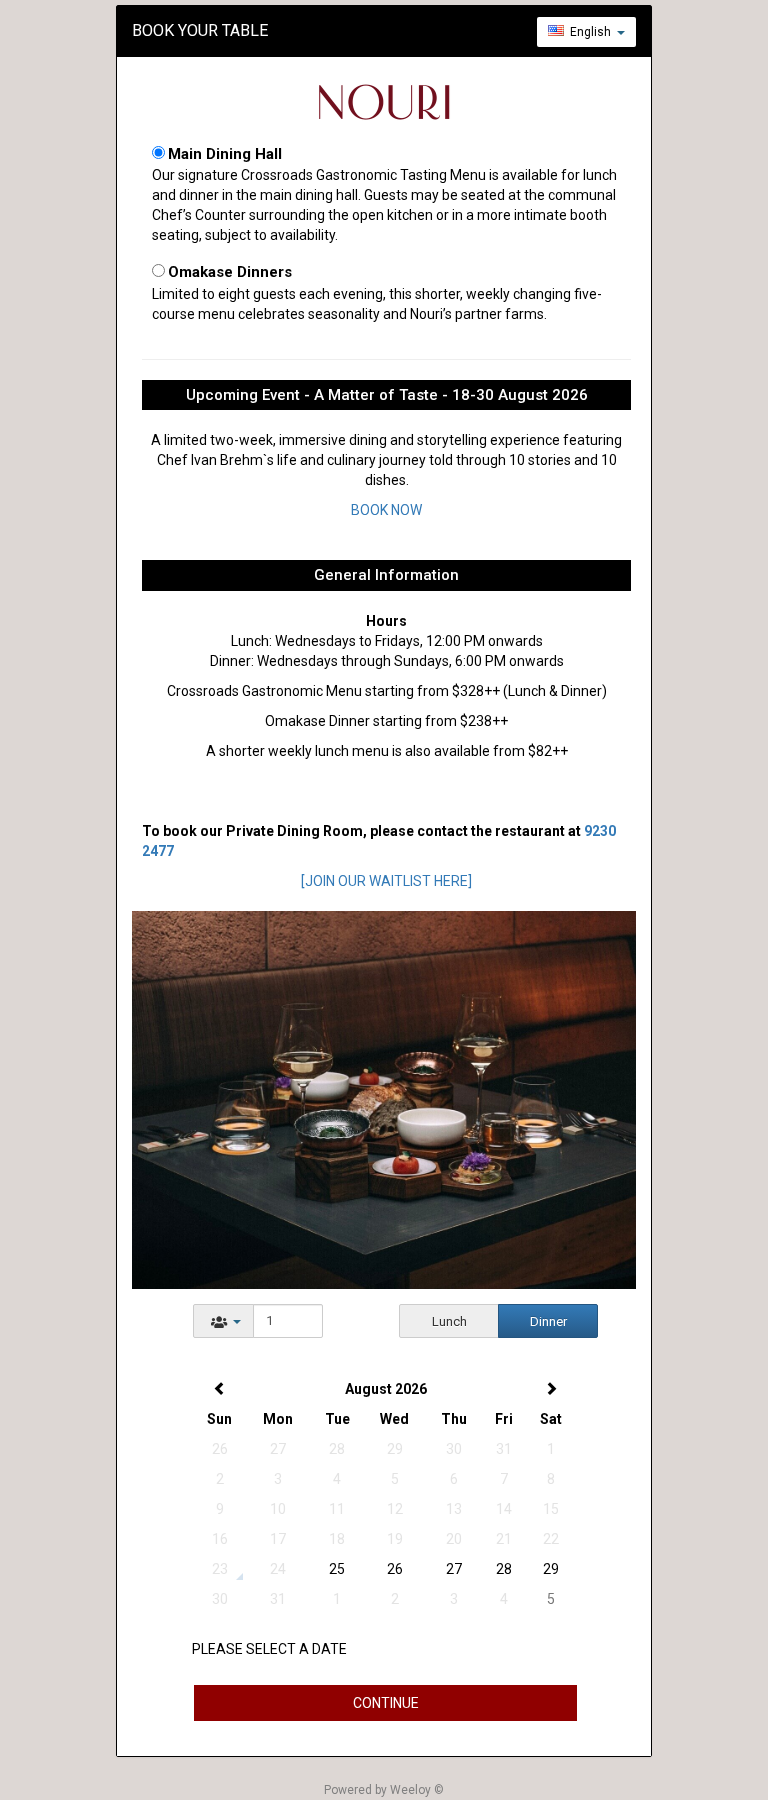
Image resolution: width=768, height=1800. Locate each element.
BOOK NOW (386, 510)
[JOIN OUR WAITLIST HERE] (386, 881)
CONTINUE (386, 1703)
